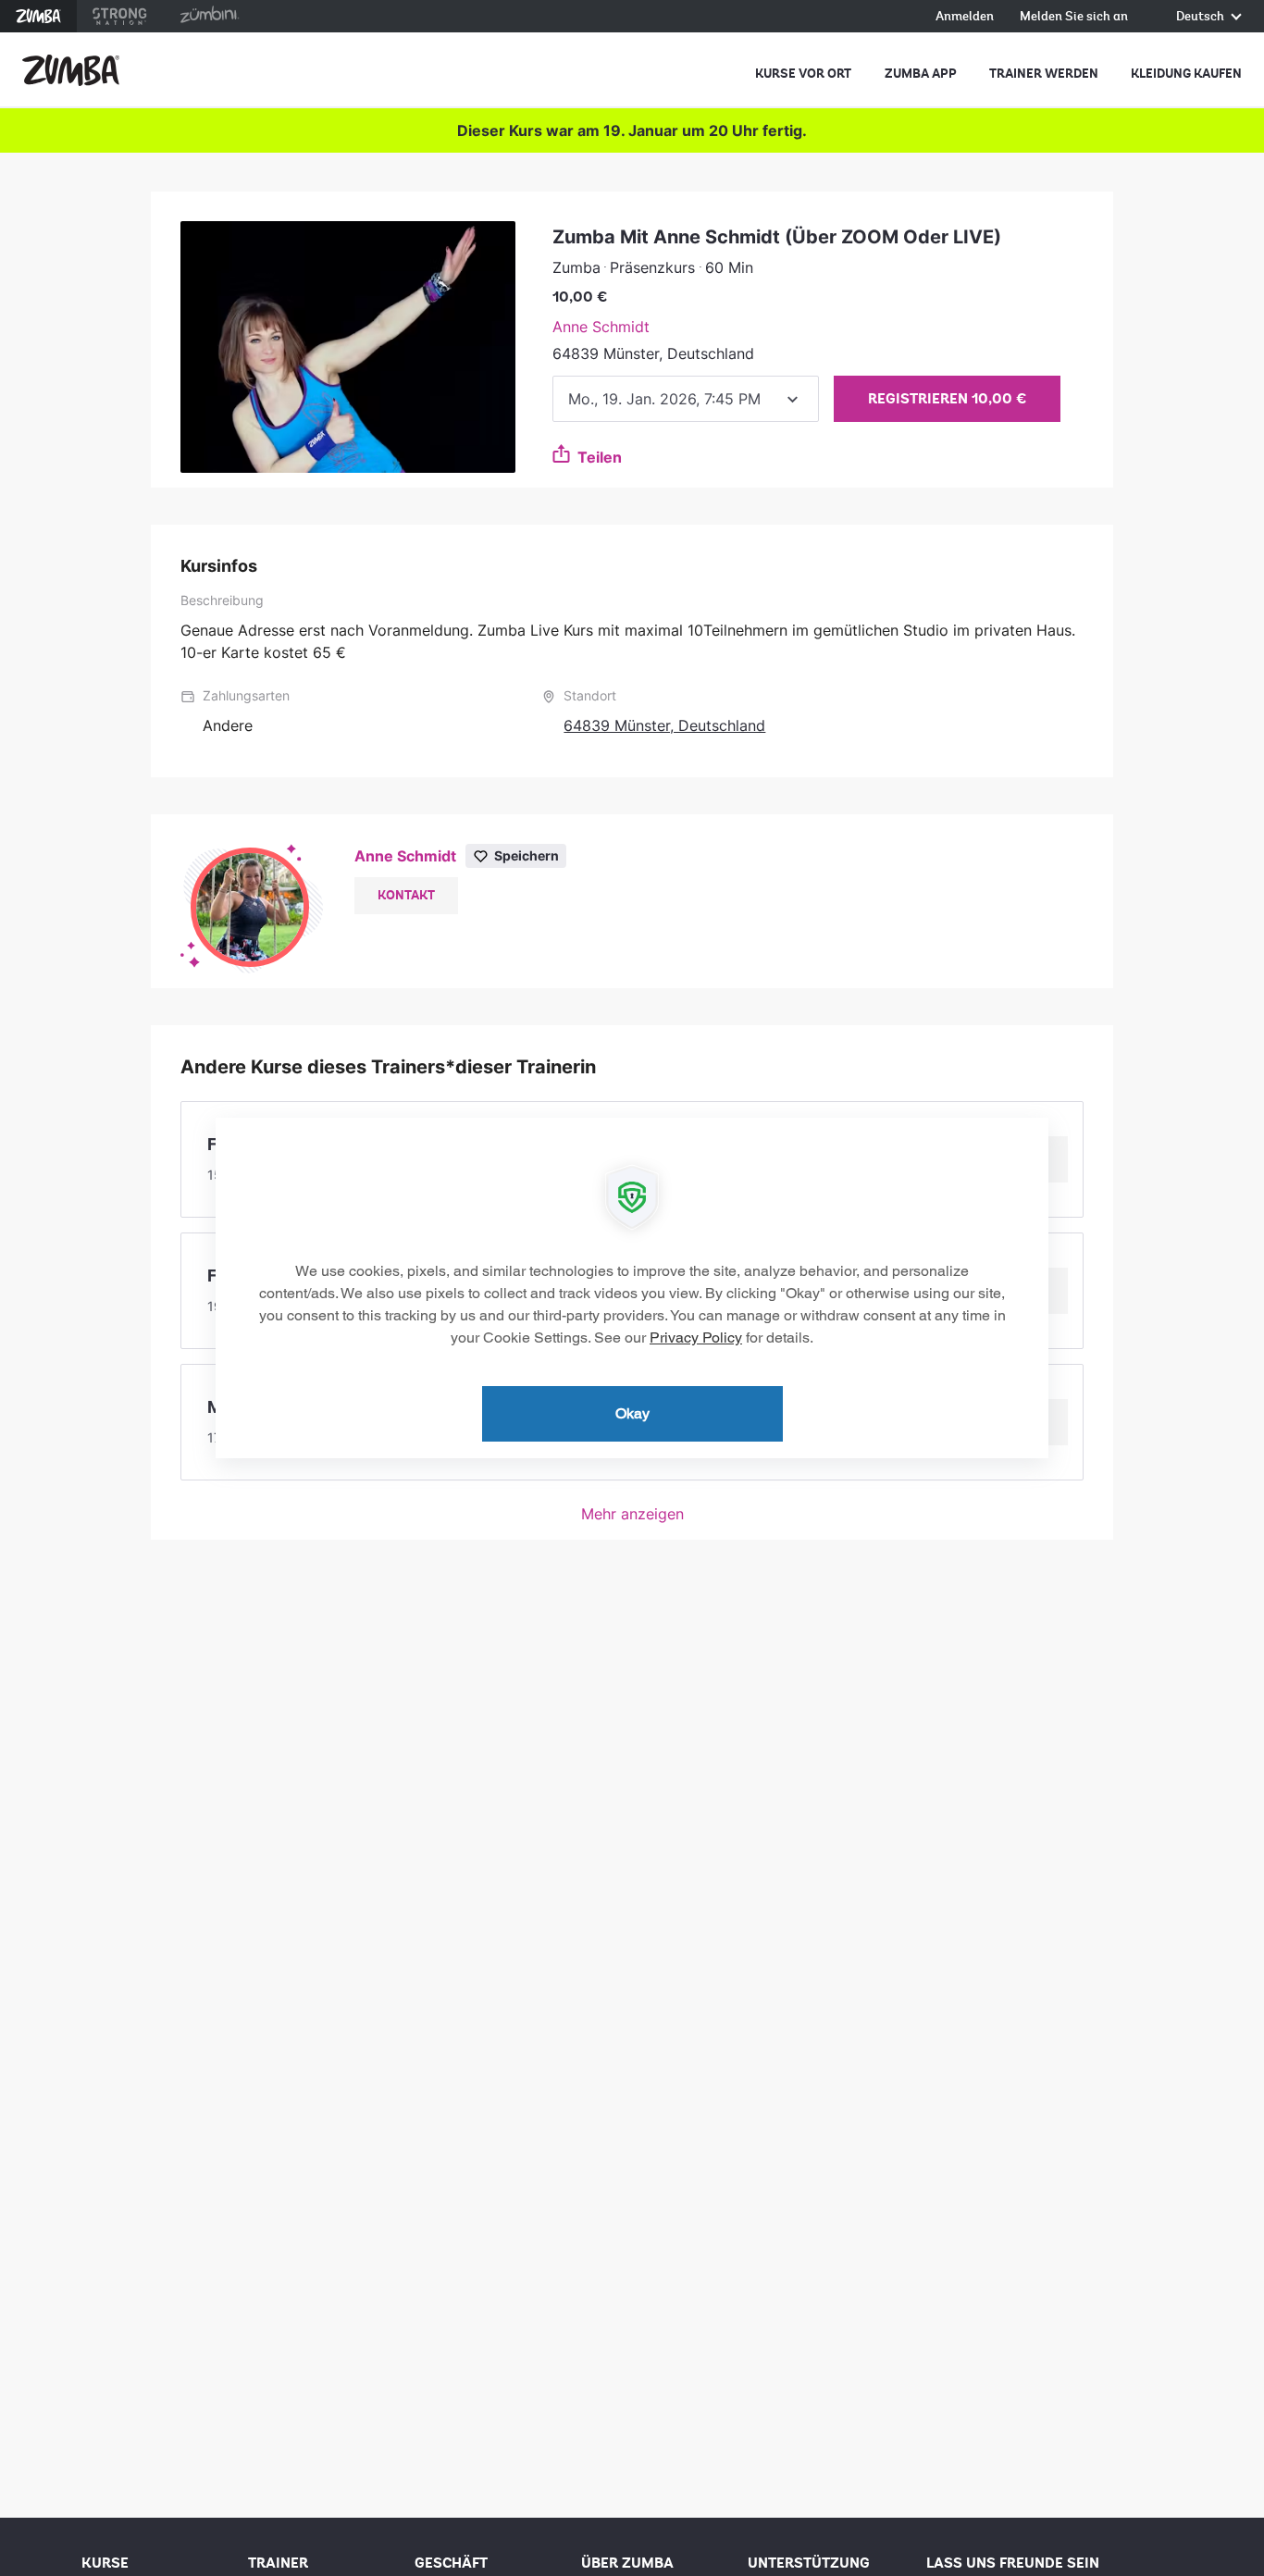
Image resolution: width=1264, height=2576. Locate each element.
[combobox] (686, 399)
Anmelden (965, 17)
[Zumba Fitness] (71, 70)
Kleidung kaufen (1186, 74)
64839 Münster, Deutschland (664, 725)
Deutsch (1202, 17)
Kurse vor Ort (803, 74)
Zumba (38, 16)
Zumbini (209, 16)
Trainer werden (1044, 74)
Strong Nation (120, 16)
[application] (632, 1288)
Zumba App (921, 74)
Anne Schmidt (601, 327)
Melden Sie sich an (1074, 17)
